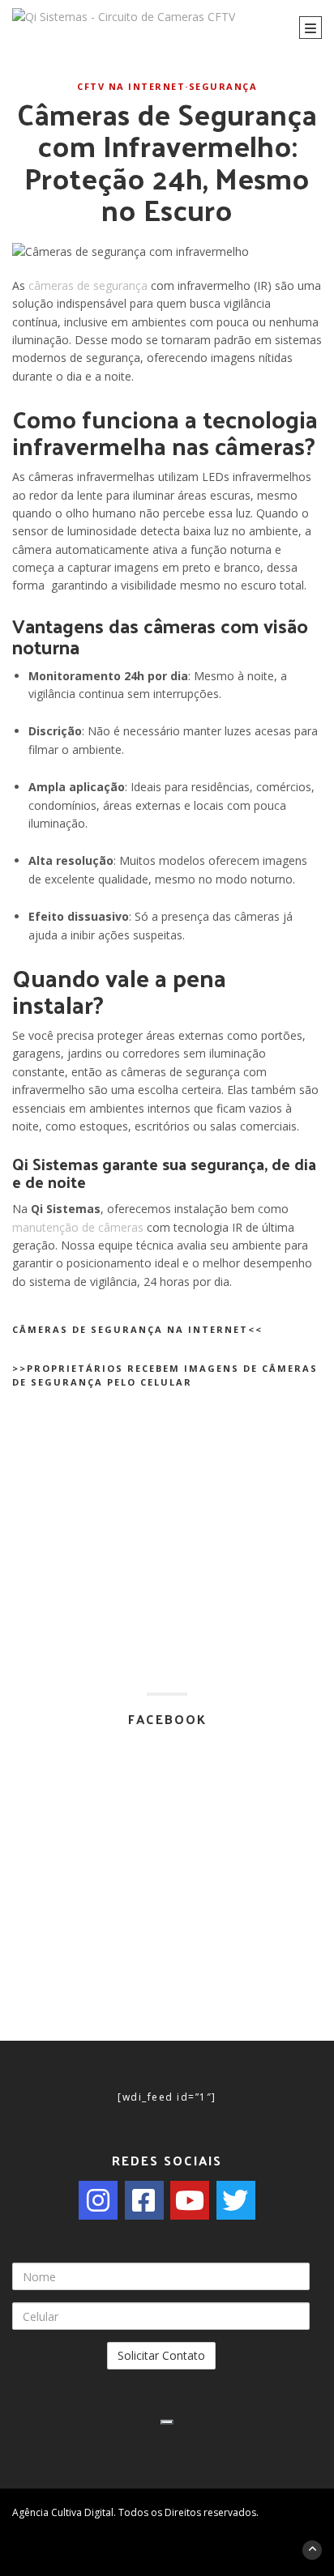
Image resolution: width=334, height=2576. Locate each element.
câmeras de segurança (86, 285)
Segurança (223, 86)
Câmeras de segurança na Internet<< (137, 1329)
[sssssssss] (155, 2528)
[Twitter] (236, 2200)
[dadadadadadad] (179, 2528)
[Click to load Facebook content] (167, 2422)
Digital (99, 2512)
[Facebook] (144, 2200)
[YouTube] (190, 2200)
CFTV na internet (131, 86)
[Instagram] (98, 2200)
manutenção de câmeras (79, 1227)
